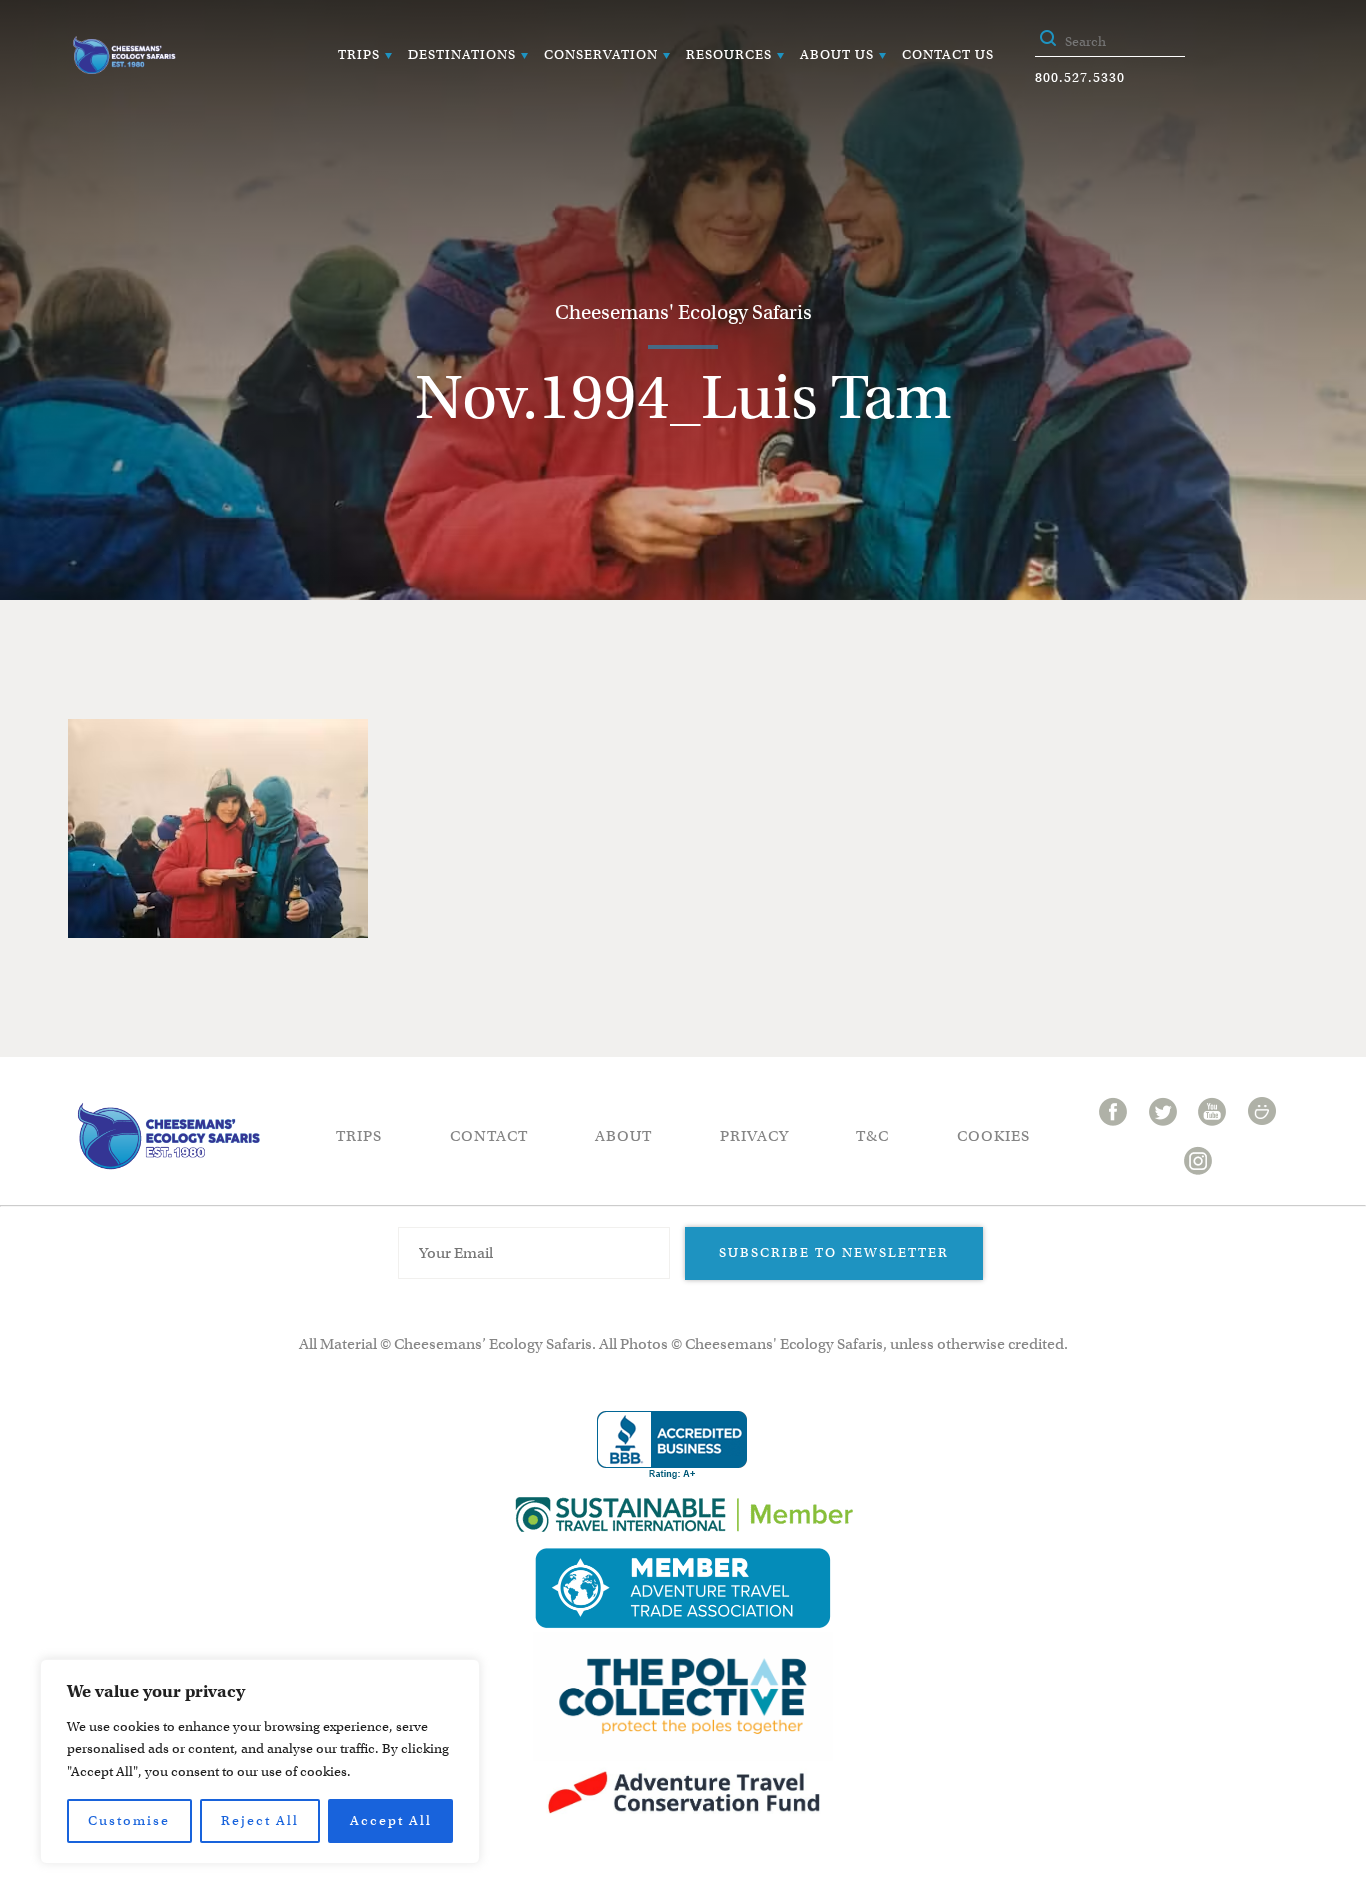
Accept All (391, 1820)
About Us (837, 54)
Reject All (260, 1820)
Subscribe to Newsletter (834, 1252)
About (623, 1136)
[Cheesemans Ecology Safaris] (124, 55)
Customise (129, 1820)
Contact (489, 1136)
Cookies (993, 1136)
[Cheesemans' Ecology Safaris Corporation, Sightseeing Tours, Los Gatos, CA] (672, 1445)
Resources (729, 54)
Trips (359, 54)
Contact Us (948, 54)
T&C (872, 1136)
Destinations (462, 54)
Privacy (754, 1136)
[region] (260, 1761)
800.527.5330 (1080, 77)
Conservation (601, 54)
